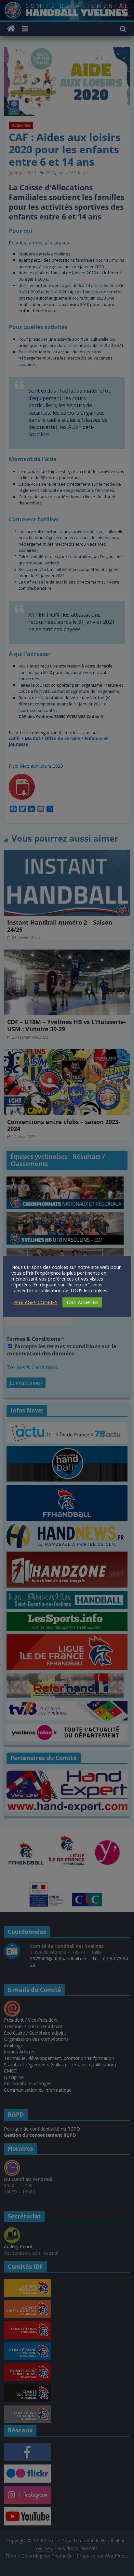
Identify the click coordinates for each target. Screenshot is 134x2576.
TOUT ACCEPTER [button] (82, 1302)
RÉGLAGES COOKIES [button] (35, 1302)
